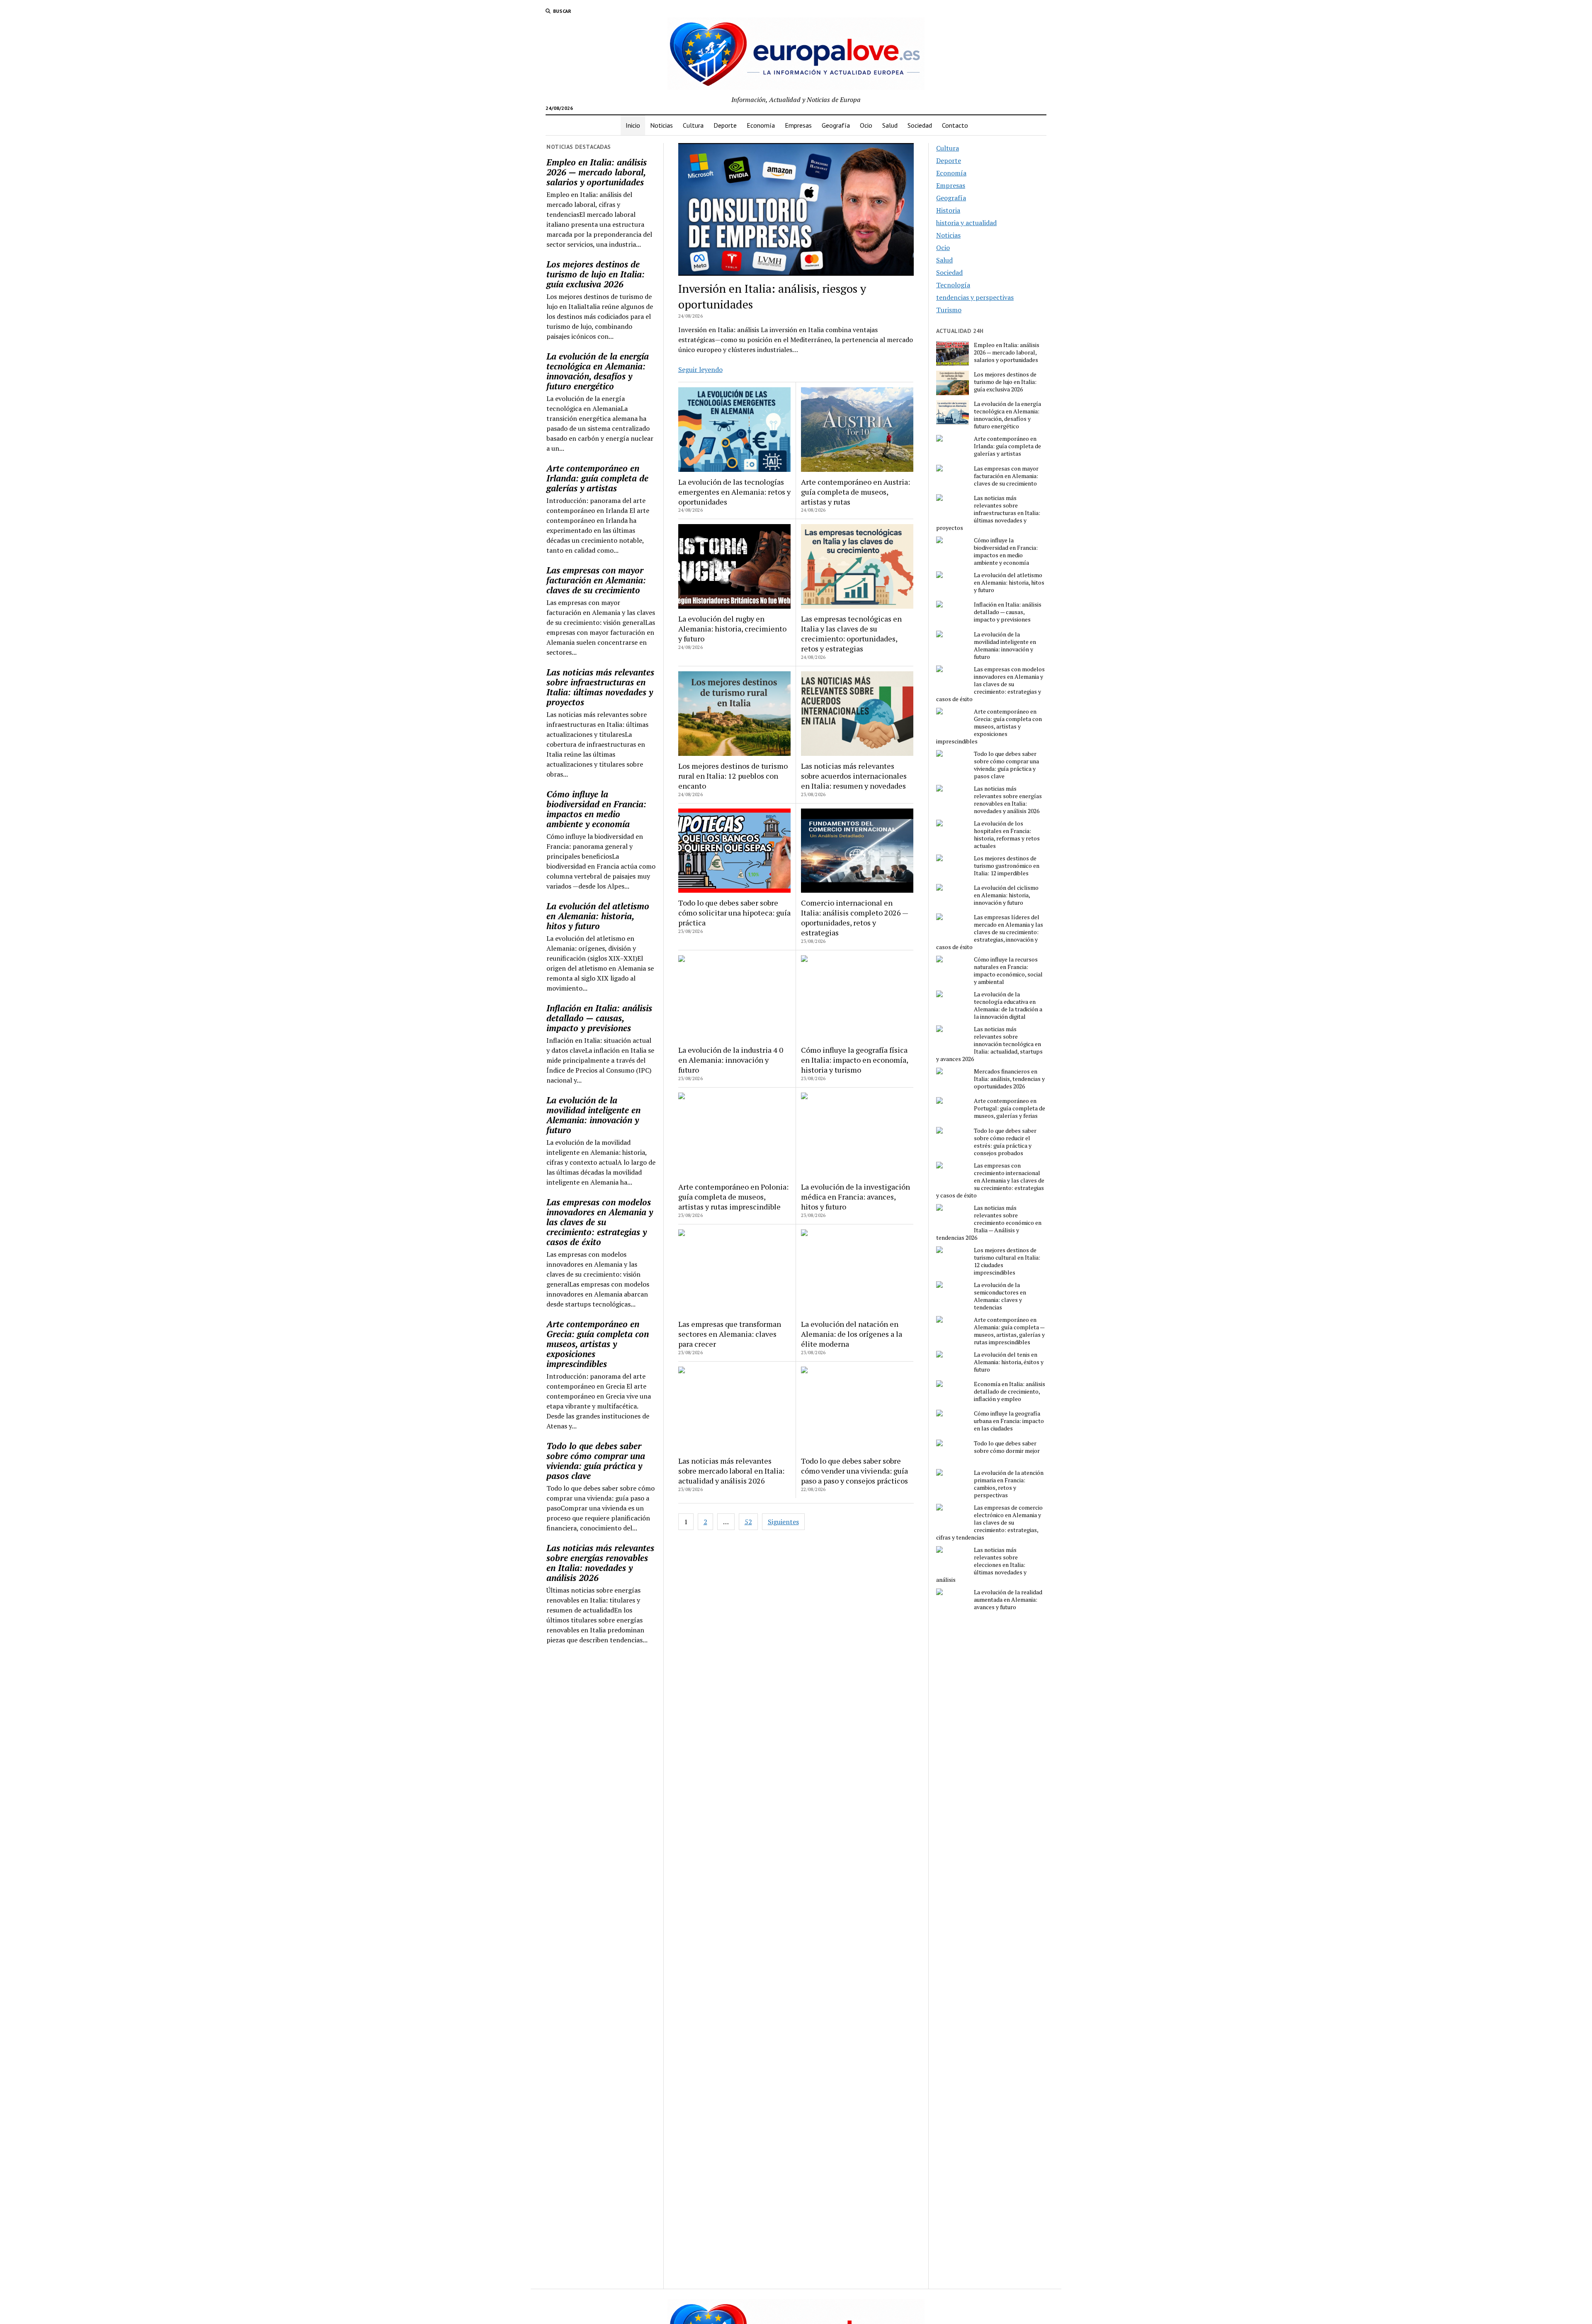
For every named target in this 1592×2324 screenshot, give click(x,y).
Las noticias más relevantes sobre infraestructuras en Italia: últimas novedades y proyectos (600, 687)
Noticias (661, 125)
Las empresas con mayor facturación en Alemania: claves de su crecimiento (596, 580)
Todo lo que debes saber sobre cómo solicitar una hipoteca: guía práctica (734, 913)
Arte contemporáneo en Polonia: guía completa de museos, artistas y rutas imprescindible (733, 1197)
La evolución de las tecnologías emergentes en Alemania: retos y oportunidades (734, 492)
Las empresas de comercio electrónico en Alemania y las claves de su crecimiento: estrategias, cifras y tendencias (989, 1523)
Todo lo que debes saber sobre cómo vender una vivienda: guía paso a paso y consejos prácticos (854, 1471)
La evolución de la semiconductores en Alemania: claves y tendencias (1000, 1296)
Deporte (725, 125)
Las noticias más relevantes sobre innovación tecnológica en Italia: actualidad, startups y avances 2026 (989, 1044)
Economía (761, 125)
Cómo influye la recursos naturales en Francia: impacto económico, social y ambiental (1008, 971)
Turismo (949, 310)
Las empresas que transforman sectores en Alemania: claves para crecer (730, 1334)
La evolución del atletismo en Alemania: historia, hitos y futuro (598, 916)
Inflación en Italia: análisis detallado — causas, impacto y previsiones (599, 1018)
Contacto (955, 125)
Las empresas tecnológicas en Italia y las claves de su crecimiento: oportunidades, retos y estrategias (851, 634)
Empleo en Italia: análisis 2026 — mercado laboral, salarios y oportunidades (597, 172)
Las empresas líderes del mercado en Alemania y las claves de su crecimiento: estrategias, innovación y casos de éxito (990, 932)
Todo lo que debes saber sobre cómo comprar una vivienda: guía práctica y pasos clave (596, 1461)
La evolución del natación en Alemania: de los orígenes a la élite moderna (852, 1334)
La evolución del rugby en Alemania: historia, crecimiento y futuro (732, 629)
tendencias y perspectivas (975, 297)
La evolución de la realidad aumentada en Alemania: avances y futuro (1008, 1600)
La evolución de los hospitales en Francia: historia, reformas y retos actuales (1007, 835)
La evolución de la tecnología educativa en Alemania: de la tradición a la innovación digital (1008, 1005)
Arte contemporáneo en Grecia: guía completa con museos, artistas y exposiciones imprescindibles (598, 1344)
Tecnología (953, 285)
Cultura (693, 125)
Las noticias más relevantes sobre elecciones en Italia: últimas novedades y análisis (981, 1565)
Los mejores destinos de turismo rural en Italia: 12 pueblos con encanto (733, 776)
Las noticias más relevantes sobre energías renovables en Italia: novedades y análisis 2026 (600, 1563)
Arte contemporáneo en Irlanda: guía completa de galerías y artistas (597, 478)
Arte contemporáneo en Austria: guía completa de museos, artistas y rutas (855, 492)
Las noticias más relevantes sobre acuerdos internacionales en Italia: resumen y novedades (854, 776)
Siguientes (783, 1522)
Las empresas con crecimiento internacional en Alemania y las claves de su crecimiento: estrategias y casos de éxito (990, 1180)
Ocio (866, 125)
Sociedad (920, 125)
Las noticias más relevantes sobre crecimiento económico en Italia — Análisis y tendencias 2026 (989, 1223)
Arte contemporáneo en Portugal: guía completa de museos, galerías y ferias (1010, 1108)
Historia (948, 210)
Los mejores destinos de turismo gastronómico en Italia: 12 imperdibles (1007, 866)
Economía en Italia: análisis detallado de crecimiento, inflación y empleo (1010, 1391)
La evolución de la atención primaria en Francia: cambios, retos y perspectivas (1009, 1484)
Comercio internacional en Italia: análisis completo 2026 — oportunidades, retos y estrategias (854, 918)
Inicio (633, 125)
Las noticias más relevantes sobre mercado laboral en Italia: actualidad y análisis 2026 (731, 1471)
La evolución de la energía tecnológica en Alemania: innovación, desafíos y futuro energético (598, 371)
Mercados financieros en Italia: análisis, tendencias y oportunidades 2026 (1009, 1079)
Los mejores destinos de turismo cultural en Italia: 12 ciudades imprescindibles (1007, 1261)
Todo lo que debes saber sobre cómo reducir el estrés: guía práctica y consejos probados (1005, 1142)
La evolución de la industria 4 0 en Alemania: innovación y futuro (731, 1060)
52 (748, 1522)
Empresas (798, 125)
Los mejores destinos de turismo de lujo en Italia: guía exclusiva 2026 (596, 274)
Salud (890, 125)
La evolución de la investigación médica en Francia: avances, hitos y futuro (855, 1197)
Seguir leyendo (700, 369)
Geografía (836, 125)
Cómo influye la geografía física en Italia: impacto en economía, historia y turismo (854, 1060)
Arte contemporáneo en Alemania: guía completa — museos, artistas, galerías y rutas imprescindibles (1009, 1331)
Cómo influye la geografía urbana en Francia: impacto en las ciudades (1009, 1421)
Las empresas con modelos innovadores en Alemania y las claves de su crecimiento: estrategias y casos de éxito (600, 1222)
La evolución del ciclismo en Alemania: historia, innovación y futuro (1006, 895)
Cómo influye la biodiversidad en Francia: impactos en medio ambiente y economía (596, 809)
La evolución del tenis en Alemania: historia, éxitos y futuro (1009, 1362)
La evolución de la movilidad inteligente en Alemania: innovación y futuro (593, 1115)
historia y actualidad (966, 223)
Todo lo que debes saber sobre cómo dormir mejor (1007, 1447)
